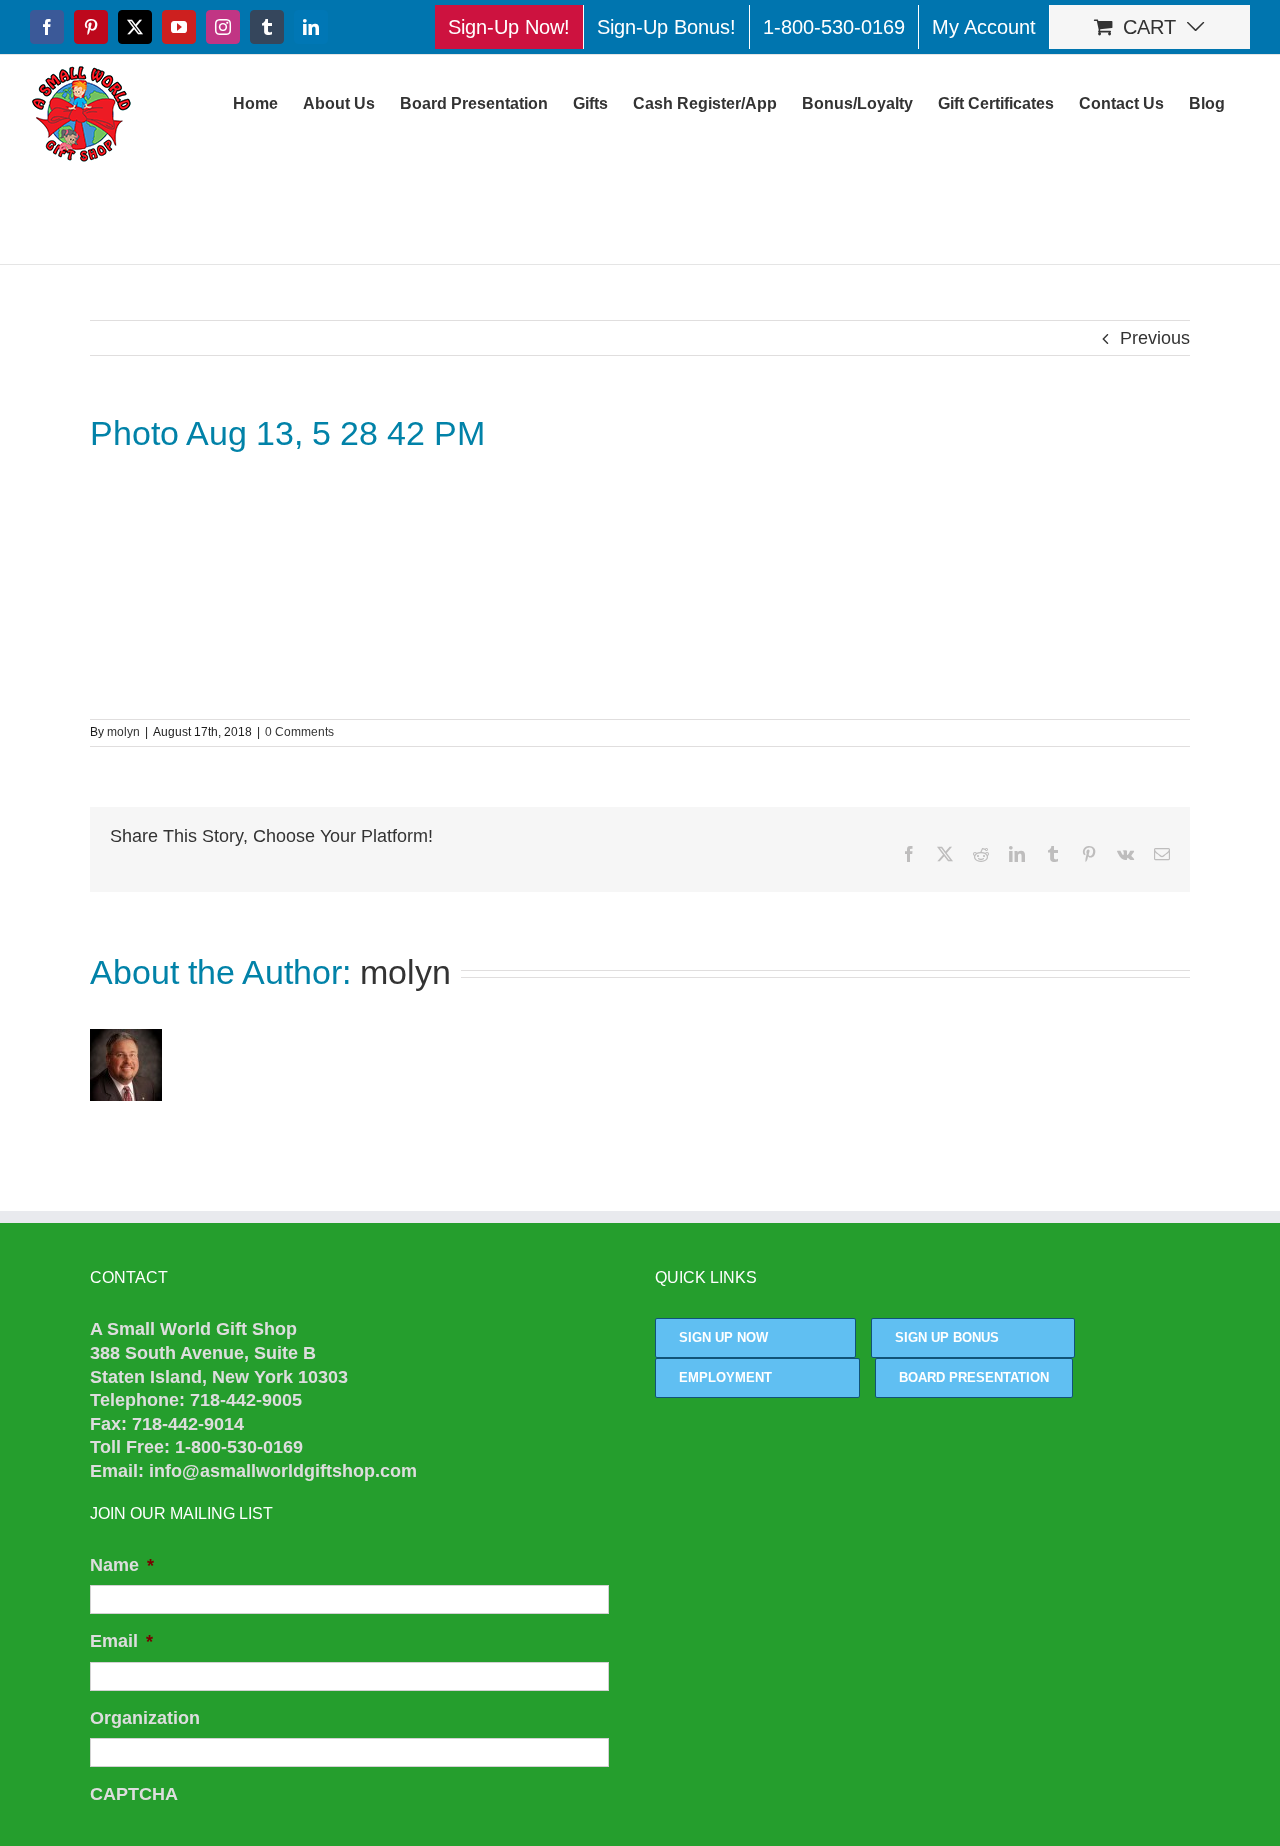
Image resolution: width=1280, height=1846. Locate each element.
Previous (1155, 338)
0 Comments (299, 732)
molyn (123, 732)
